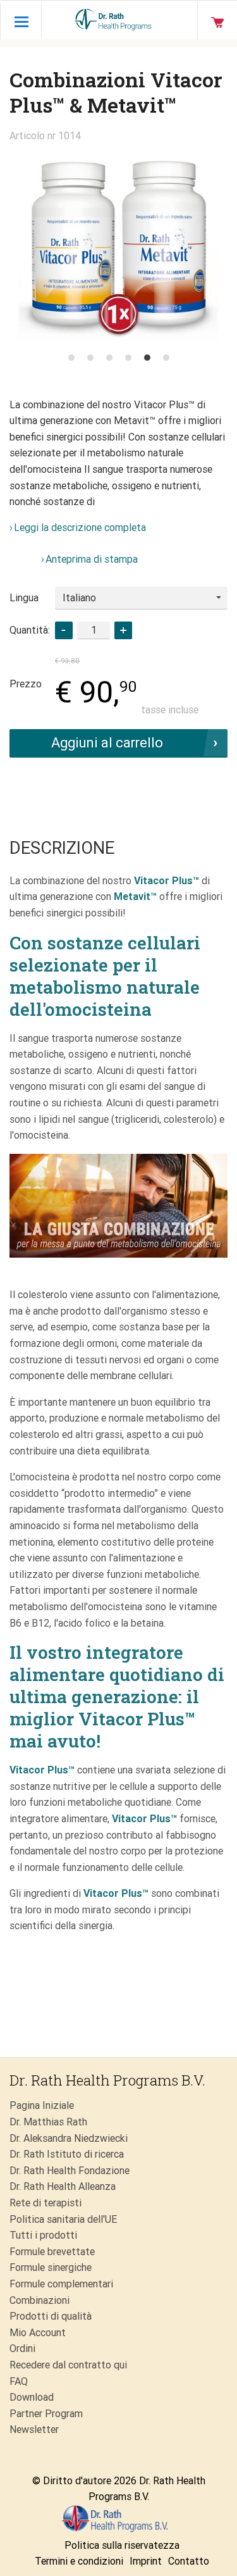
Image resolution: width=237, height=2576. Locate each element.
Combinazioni (39, 2300)
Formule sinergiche (51, 2267)
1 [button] (71, 358)
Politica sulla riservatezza (122, 2545)
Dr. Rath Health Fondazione (70, 2171)
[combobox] (141, 598)
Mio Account (38, 2333)
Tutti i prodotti (43, 2235)
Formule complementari (61, 2284)
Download (32, 2397)
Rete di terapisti (46, 2203)
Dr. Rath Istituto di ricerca (67, 2154)
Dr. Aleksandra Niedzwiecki (69, 2138)
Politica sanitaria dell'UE (63, 2219)
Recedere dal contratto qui (68, 2365)
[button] (123, 630)
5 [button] (147, 358)
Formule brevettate (52, 2252)
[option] (118, 245)
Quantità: (30, 630)
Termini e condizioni (79, 2561)
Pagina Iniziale (42, 2105)
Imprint (146, 2561)
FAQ (19, 2381)
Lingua (24, 598)
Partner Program (46, 2414)
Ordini (22, 2348)
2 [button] (90, 358)
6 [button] (166, 358)
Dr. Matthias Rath (48, 2122)
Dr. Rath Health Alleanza (63, 2186)
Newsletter (34, 2429)
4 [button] (128, 358)
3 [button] (109, 358)
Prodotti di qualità (51, 2316)
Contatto (189, 2561)
